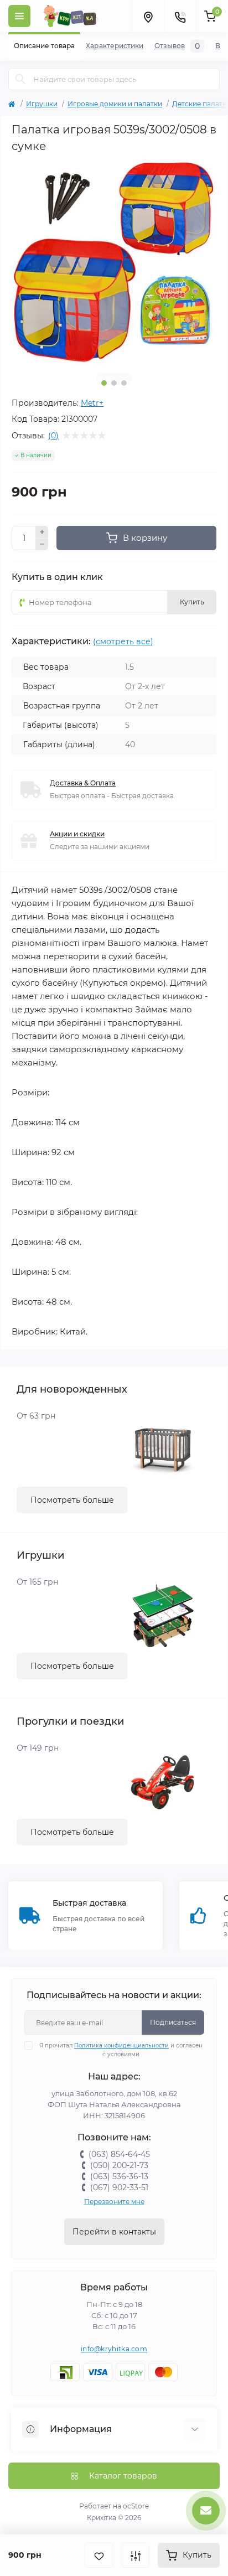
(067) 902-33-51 (119, 2187)
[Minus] (42, 545)
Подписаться (173, 2022)
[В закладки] (99, 2555)
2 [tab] (114, 383)
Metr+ (92, 403)
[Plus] (42, 532)
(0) (53, 436)
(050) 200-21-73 (119, 2165)
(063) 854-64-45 (119, 2154)
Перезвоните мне (114, 2202)
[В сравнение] (136, 2555)
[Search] (20, 79)
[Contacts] (180, 16)
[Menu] (19, 16)
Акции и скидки (77, 834)
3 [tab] (124, 383)
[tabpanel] (114, 262)
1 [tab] (104, 383)
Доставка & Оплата (83, 783)
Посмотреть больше (72, 1500)
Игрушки (42, 104)
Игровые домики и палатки (115, 104)
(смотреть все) (123, 642)
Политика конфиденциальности (121, 2045)
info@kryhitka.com (114, 2349)
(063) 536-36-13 (119, 2176)
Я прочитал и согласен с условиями (121, 2050)
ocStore (136, 2506)
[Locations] (148, 16)
